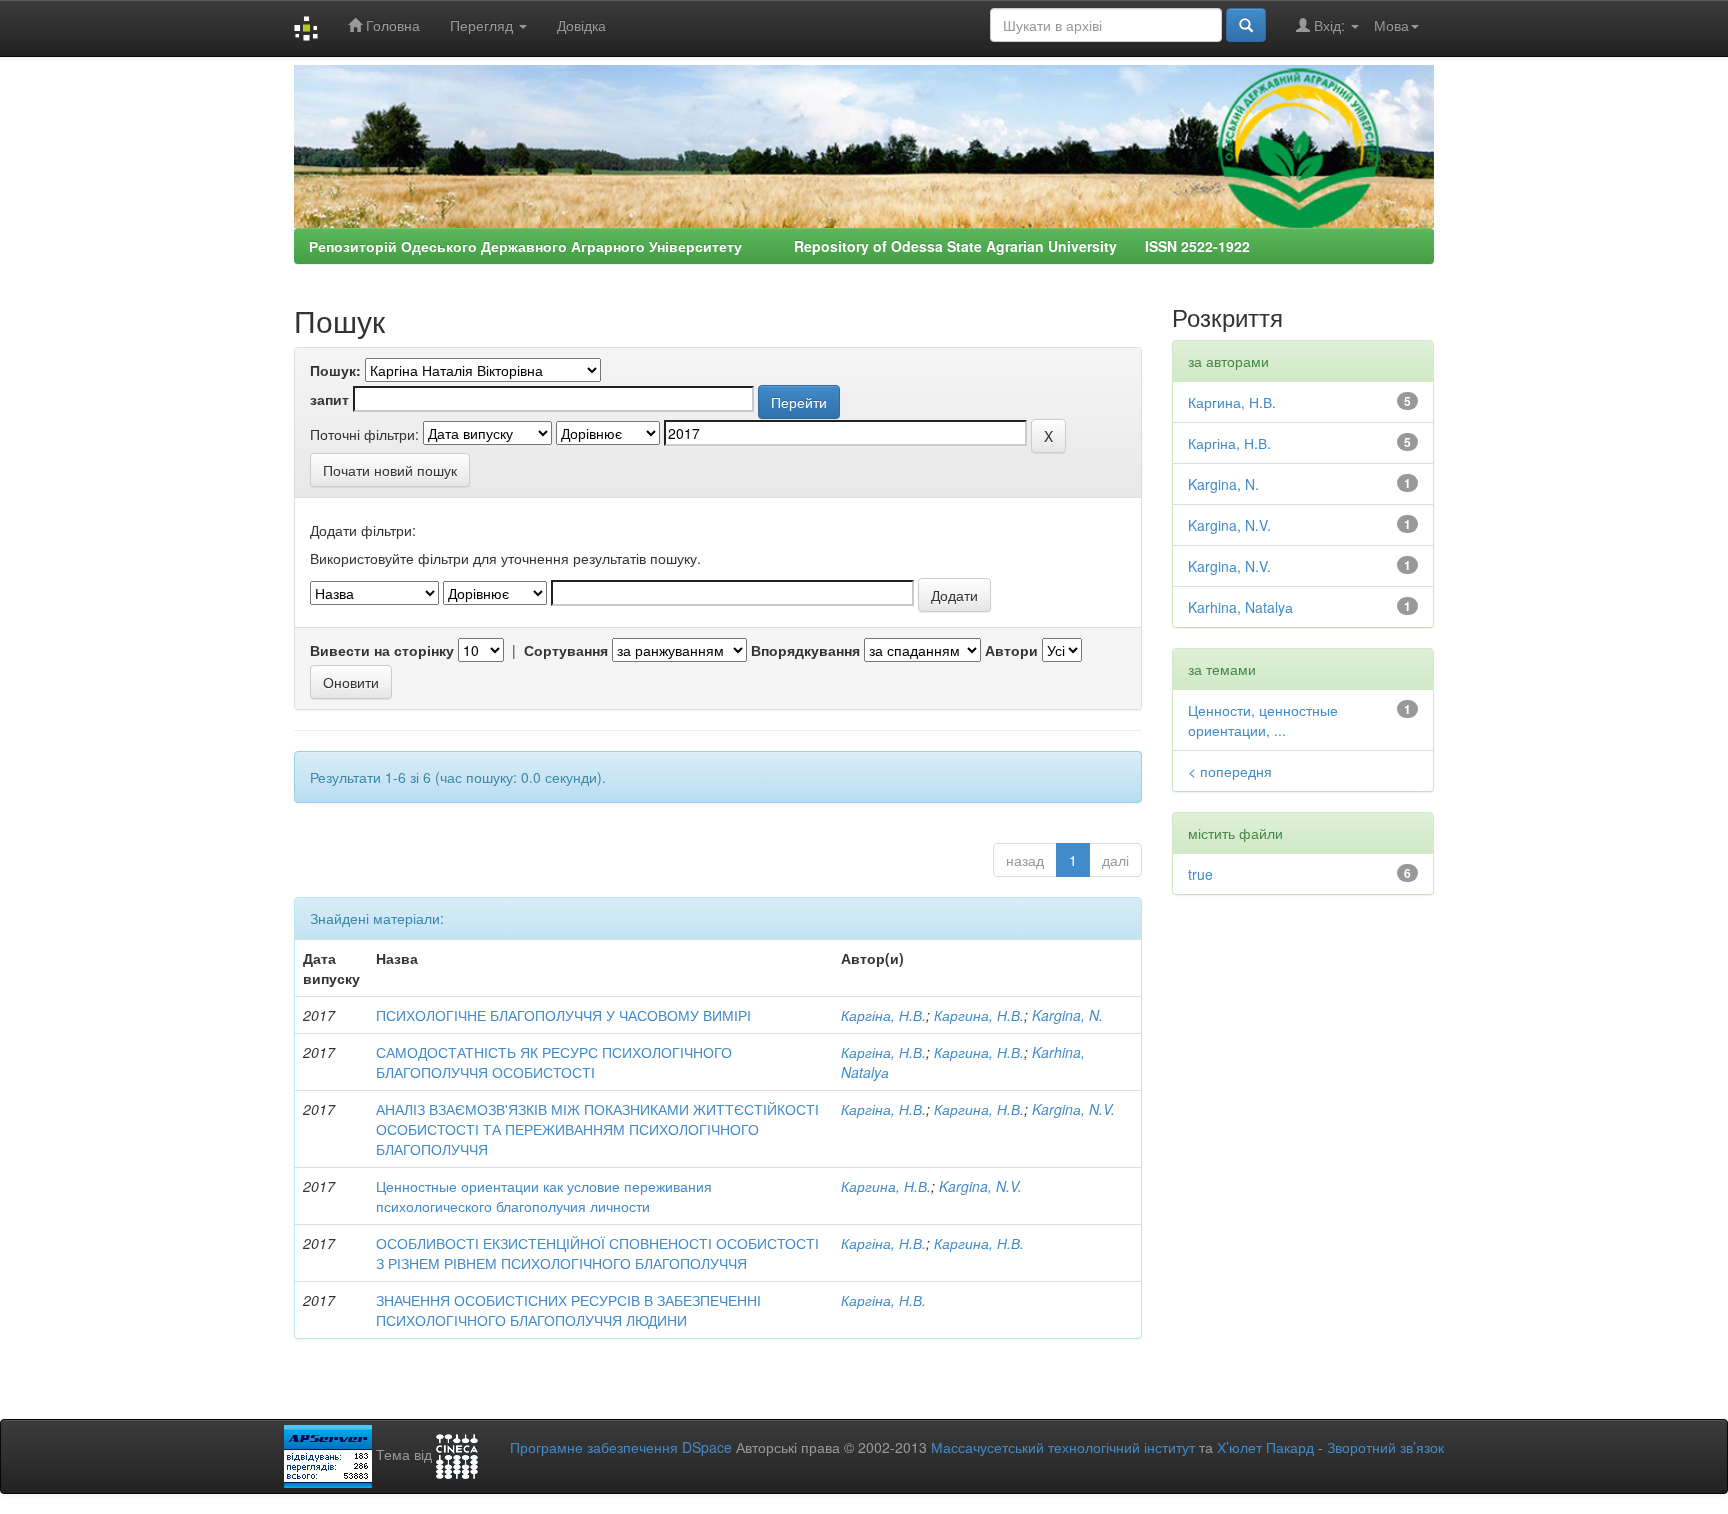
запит (329, 399)
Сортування (566, 650)
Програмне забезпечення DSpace (621, 1447)
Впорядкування (805, 650)
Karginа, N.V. (1073, 1109)
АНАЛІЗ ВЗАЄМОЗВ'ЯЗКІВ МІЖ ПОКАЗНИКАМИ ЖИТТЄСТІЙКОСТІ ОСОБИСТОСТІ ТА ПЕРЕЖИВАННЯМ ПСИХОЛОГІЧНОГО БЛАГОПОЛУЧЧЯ (597, 1129)
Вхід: (1329, 25)
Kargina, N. (1067, 1015)
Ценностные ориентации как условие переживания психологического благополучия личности (544, 1196)
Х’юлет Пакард (1265, 1447)
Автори (1011, 650)
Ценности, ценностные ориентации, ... (1263, 720)
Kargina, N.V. (980, 1186)
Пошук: (335, 370)
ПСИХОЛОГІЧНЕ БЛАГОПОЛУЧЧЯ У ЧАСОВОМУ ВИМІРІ (563, 1015)
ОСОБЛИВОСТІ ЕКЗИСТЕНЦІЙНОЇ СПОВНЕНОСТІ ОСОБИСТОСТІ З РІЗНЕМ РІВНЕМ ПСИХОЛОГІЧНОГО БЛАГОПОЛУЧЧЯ (597, 1253)
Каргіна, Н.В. (883, 1015)
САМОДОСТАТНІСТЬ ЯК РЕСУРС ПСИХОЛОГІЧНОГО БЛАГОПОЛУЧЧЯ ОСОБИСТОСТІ (554, 1062)
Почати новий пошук (390, 470)
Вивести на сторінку (382, 650)
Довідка (581, 25)
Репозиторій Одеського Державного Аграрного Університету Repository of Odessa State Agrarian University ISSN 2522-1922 (779, 246)
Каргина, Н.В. (979, 1015)
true (1200, 874)
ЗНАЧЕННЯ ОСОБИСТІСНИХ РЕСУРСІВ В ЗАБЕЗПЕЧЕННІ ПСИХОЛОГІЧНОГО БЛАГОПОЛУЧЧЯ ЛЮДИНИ (568, 1310)
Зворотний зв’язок (1385, 1447)
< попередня (1230, 771)
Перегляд (483, 25)
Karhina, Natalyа (1240, 607)
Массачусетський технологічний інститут (1063, 1447)
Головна (391, 25)
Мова (1391, 25)
